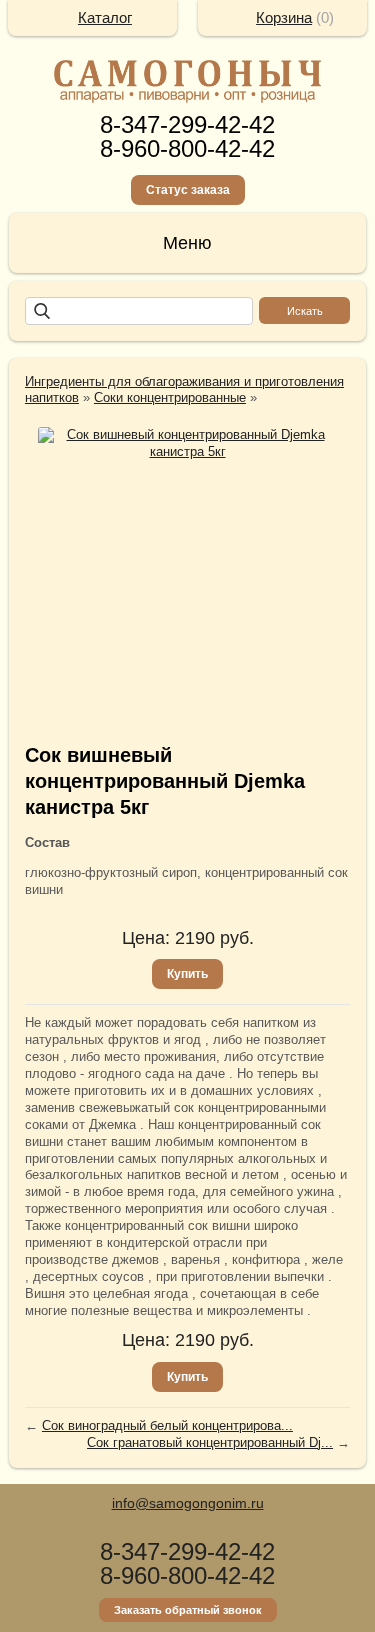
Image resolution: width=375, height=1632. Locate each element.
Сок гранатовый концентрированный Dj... (210, 1442)
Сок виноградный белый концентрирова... (167, 1425)
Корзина (284, 17)
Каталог (105, 17)
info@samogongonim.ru (188, 1503)
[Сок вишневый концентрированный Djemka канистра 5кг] (187, 444)
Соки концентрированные (170, 397)
